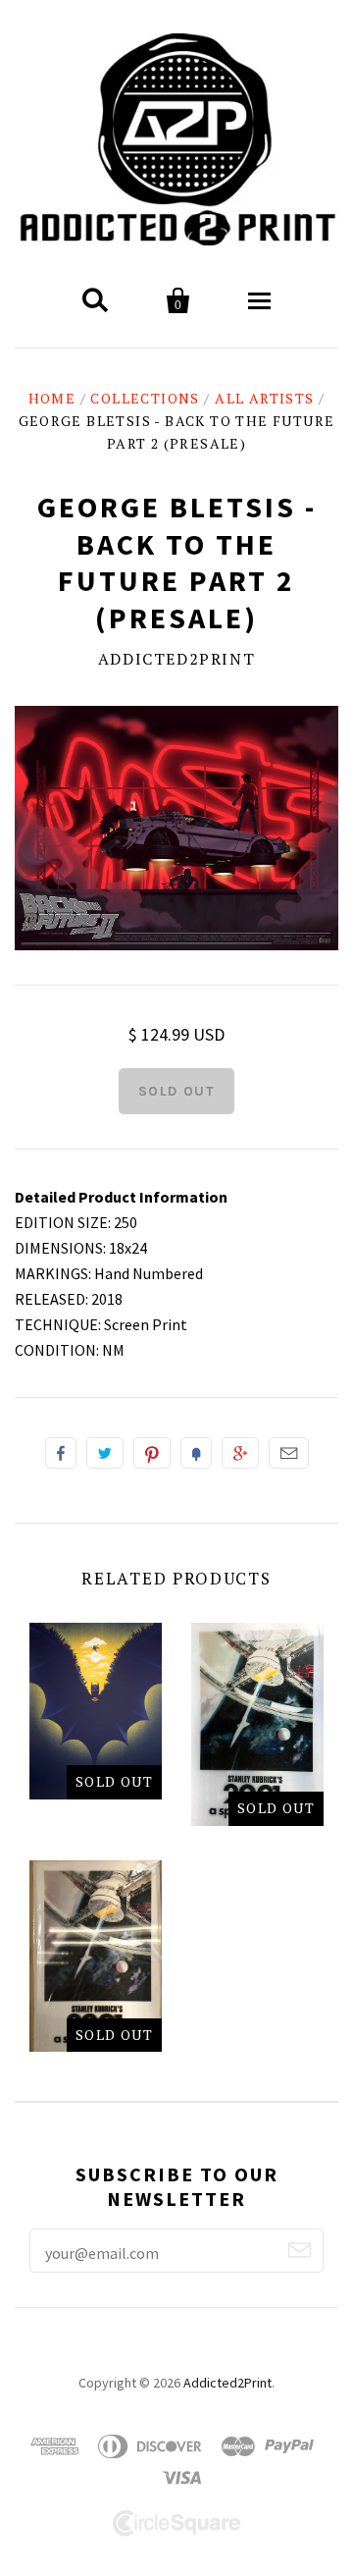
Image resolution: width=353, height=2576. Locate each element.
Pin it (152, 1453)
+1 (240, 1453)
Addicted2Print (176, 659)
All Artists (264, 398)
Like (61, 1453)
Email (289, 1453)
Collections (145, 398)
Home (52, 398)
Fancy (196, 1453)
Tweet (105, 1453)
